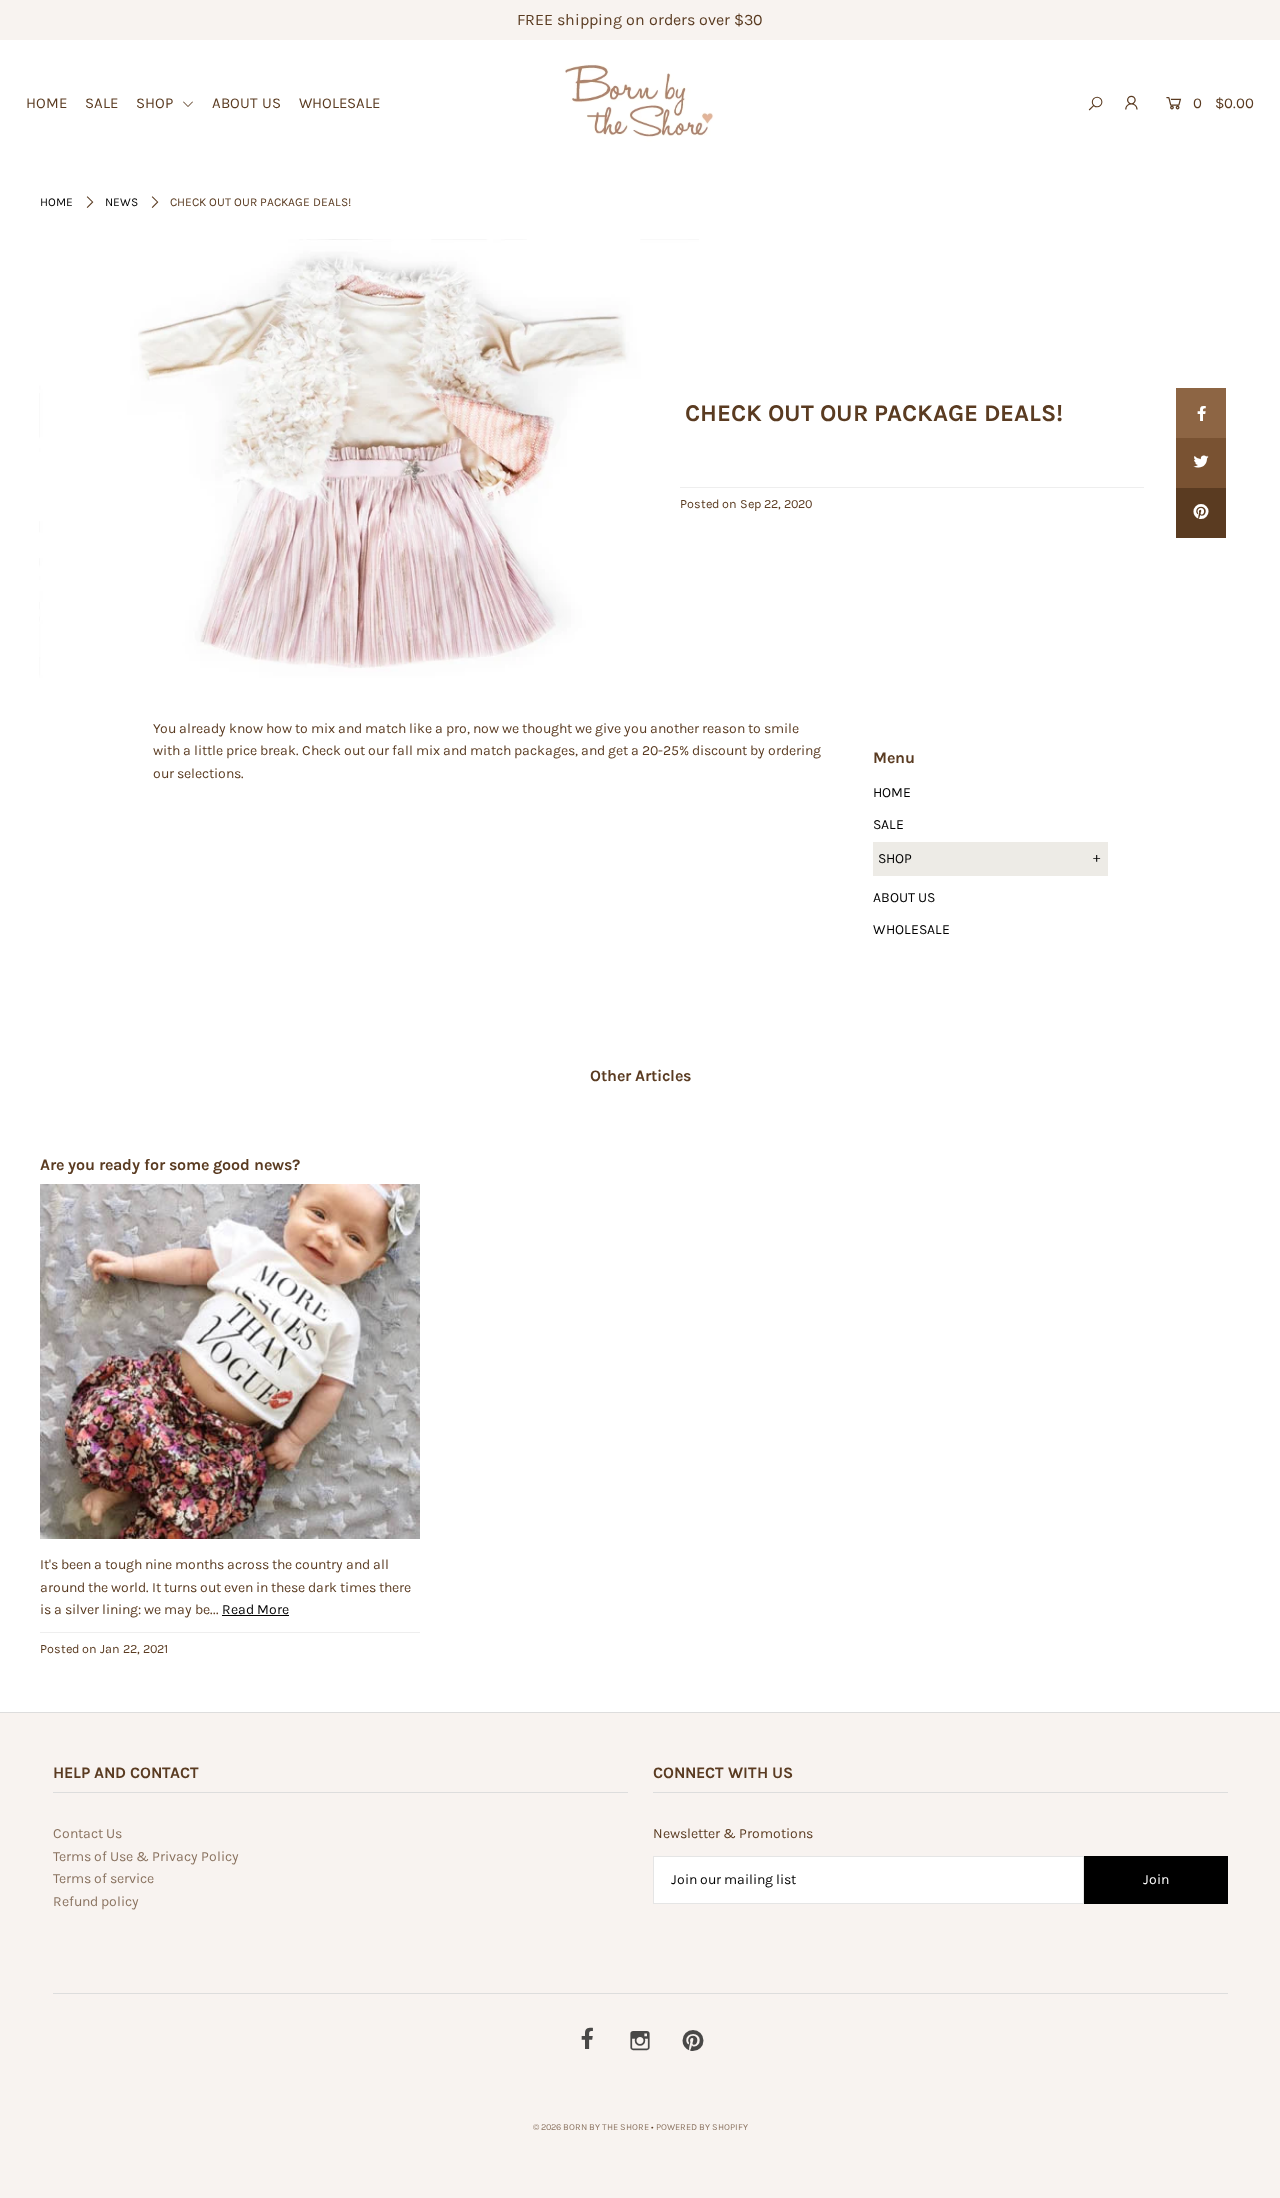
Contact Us (87, 1833)
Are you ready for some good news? (170, 1164)
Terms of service (103, 1878)
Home (56, 202)
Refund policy (96, 1901)
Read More (255, 1609)
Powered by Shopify (702, 2127)
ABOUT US (246, 103)
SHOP (156, 103)
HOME (46, 103)
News (121, 202)
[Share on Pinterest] (1201, 513)
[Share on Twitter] (1201, 463)
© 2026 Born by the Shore (591, 2127)
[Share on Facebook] (1201, 413)
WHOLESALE (339, 103)
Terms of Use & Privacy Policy (146, 1856)
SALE (101, 103)
